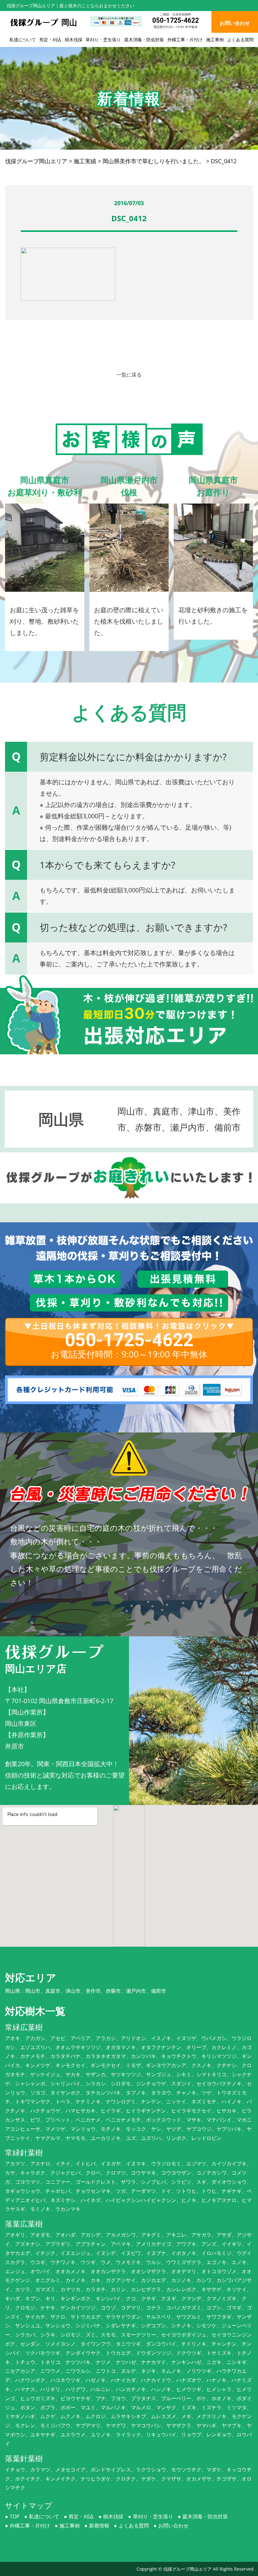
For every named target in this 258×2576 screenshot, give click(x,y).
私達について (23, 40)
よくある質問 (240, 40)
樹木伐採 (74, 40)
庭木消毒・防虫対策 (144, 40)
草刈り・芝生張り (103, 40)
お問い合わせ (173, 2526)
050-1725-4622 (176, 20)
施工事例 (215, 40)
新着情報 (99, 2526)
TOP (15, 2516)
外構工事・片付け (185, 40)
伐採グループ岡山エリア (188, 2569)
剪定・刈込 (50, 40)
